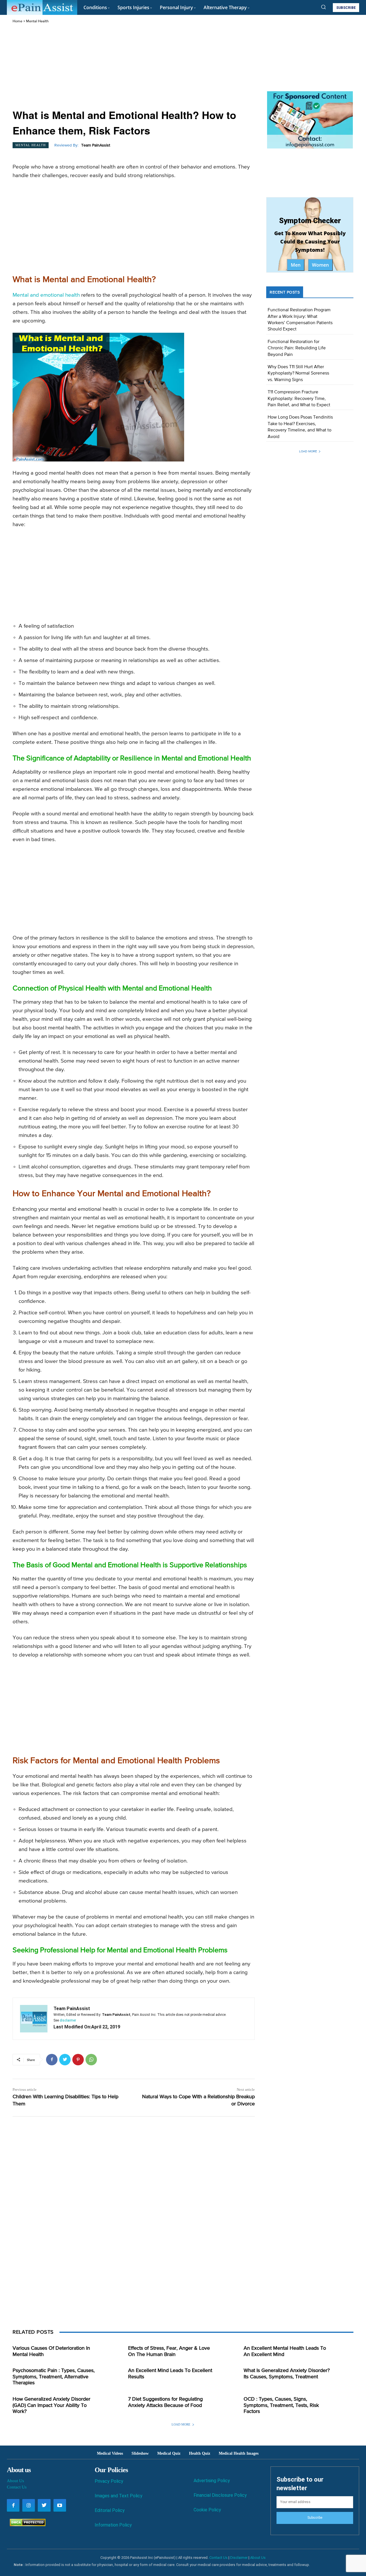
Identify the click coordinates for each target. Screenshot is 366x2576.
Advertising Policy (212, 2481)
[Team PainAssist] (34, 2019)
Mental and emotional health (46, 295)
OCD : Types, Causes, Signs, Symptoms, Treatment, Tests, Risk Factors (281, 2405)
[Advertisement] (134, 67)
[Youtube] (60, 2505)
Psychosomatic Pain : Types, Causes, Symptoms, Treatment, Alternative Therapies (54, 2377)
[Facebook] (52, 2060)
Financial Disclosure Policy (220, 2495)
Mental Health (37, 21)
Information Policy (113, 2525)
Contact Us (17, 2487)
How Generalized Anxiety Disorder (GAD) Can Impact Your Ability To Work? (51, 2405)
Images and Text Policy (119, 2496)
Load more (308, 451)
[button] (323, 7)
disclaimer (68, 2020)
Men (296, 265)
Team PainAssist (96, 145)
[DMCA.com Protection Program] (26, 2525)
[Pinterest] (78, 2060)
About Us (15, 2481)
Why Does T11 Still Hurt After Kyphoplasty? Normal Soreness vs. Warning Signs (298, 373)
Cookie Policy (207, 2510)
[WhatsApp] (91, 2060)
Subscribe (315, 2518)
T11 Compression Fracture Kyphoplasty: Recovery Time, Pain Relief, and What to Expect (299, 399)
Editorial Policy (110, 2510)
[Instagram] (29, 2505)
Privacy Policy (109, 2481)
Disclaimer (239, 2558)
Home (17, 21)
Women (320, 265)
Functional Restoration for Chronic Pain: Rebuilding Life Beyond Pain (297, 348)
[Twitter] (65, 2060)
